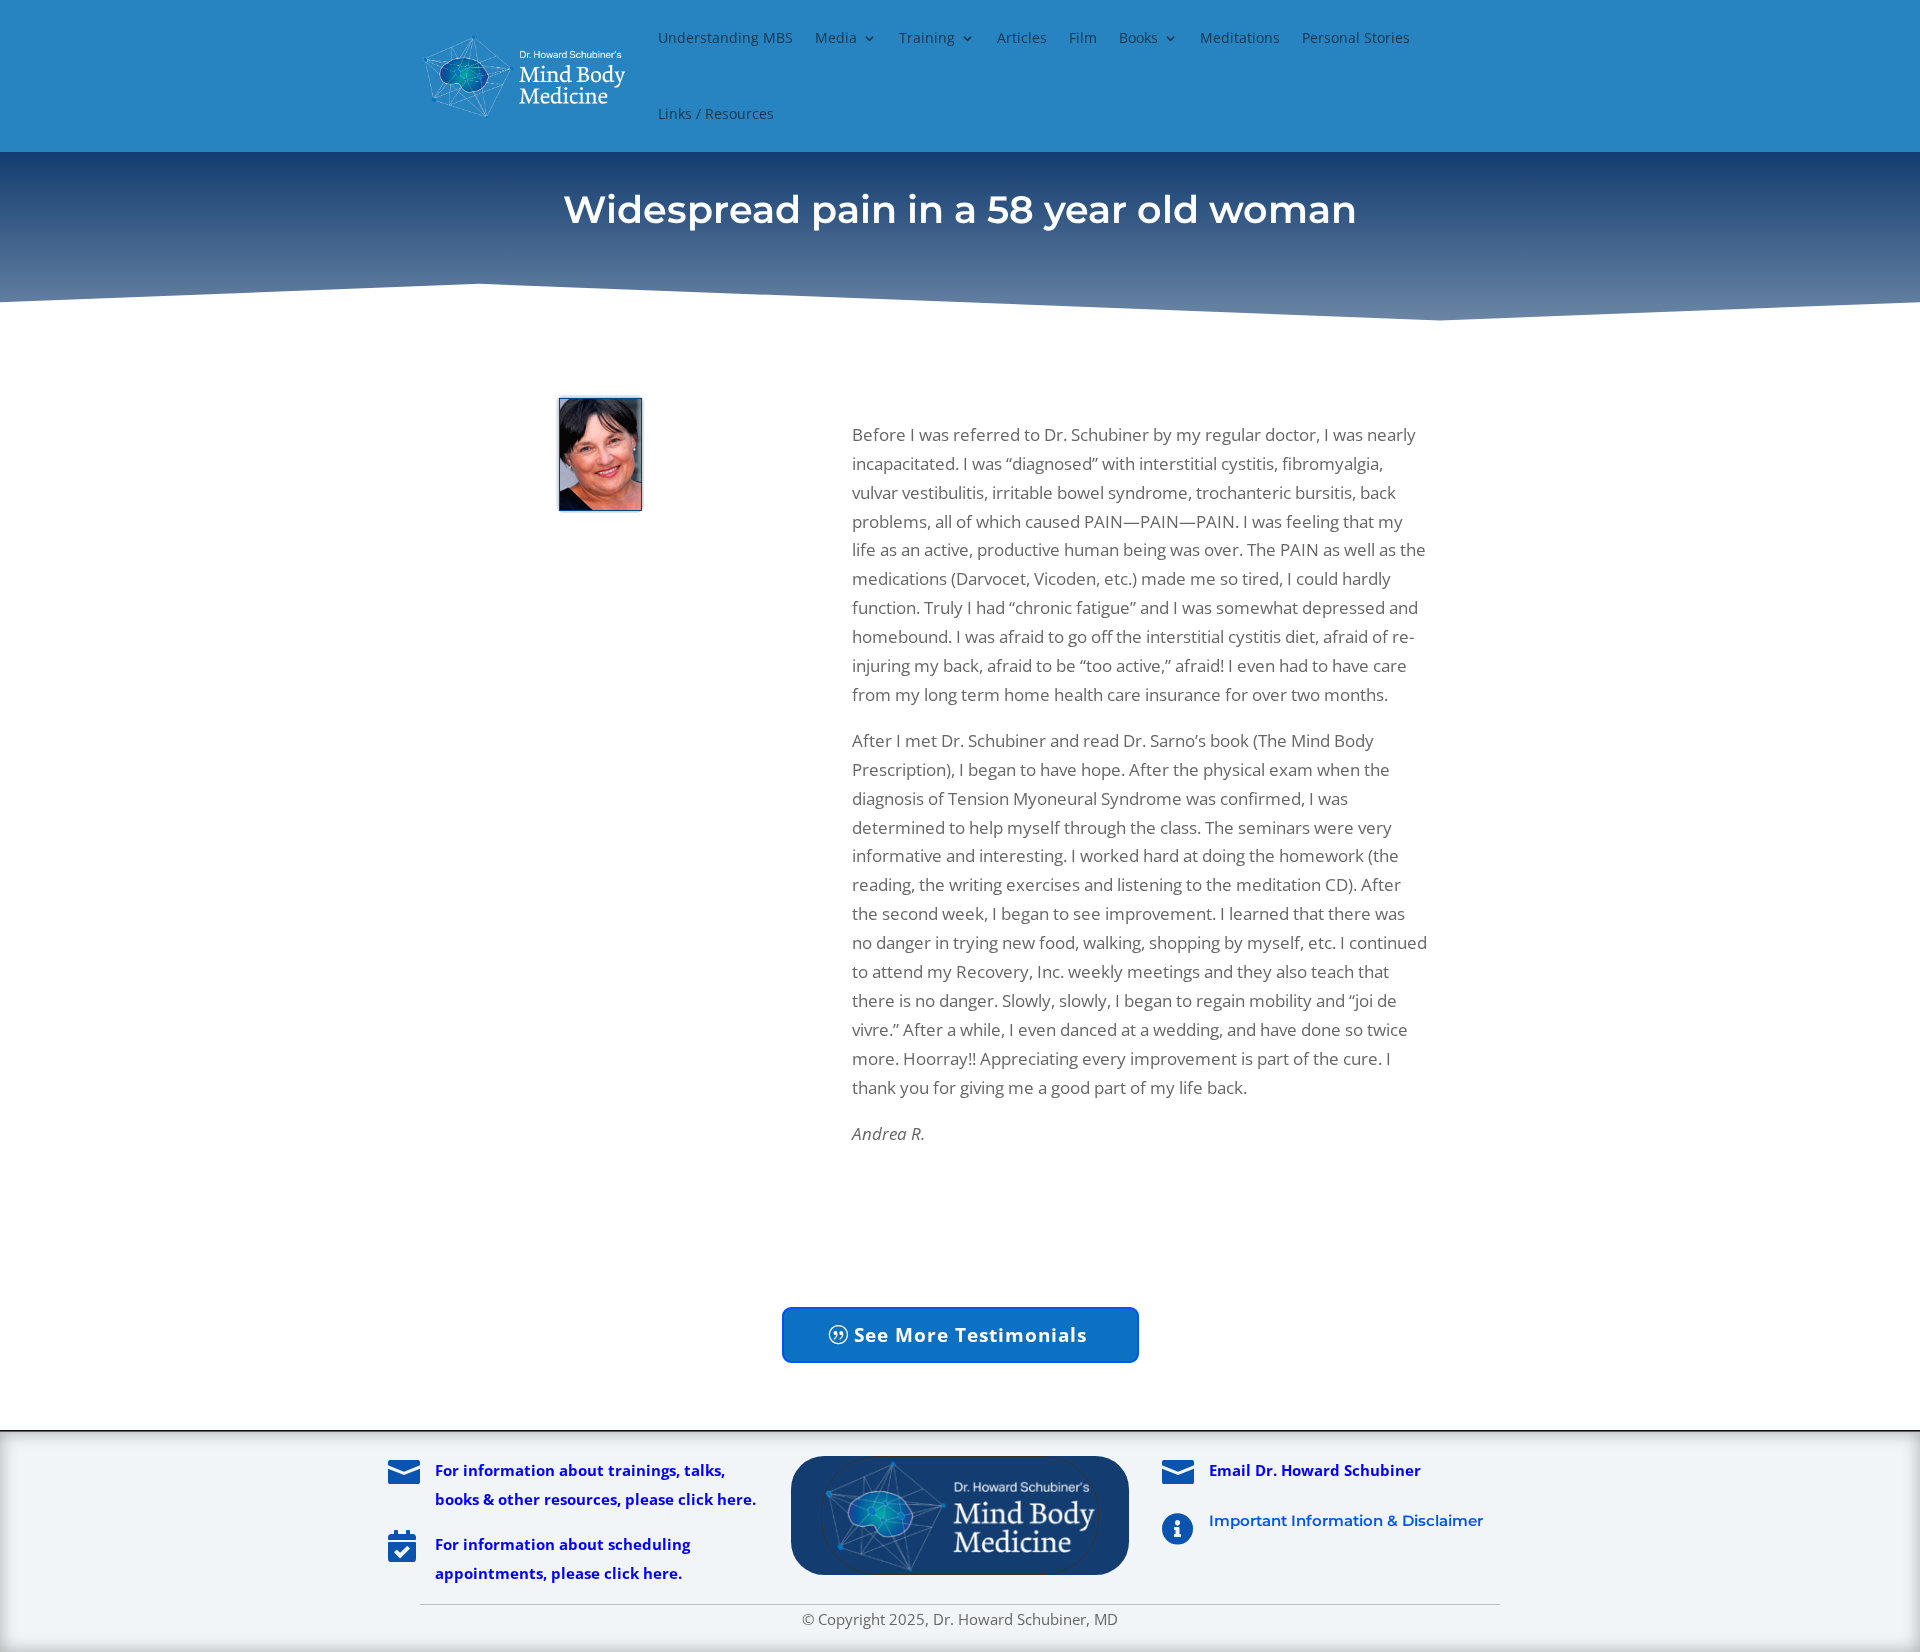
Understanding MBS (725, 37)
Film (1083, 37)
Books (1138, 37)
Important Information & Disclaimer (1346, 1520)
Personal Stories (1356, 37)
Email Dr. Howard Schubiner (1315, 1470)
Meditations (1240, 37)
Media (836, 37)
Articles (1022, 37)
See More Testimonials (970, 1335)
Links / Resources (716, 113)
